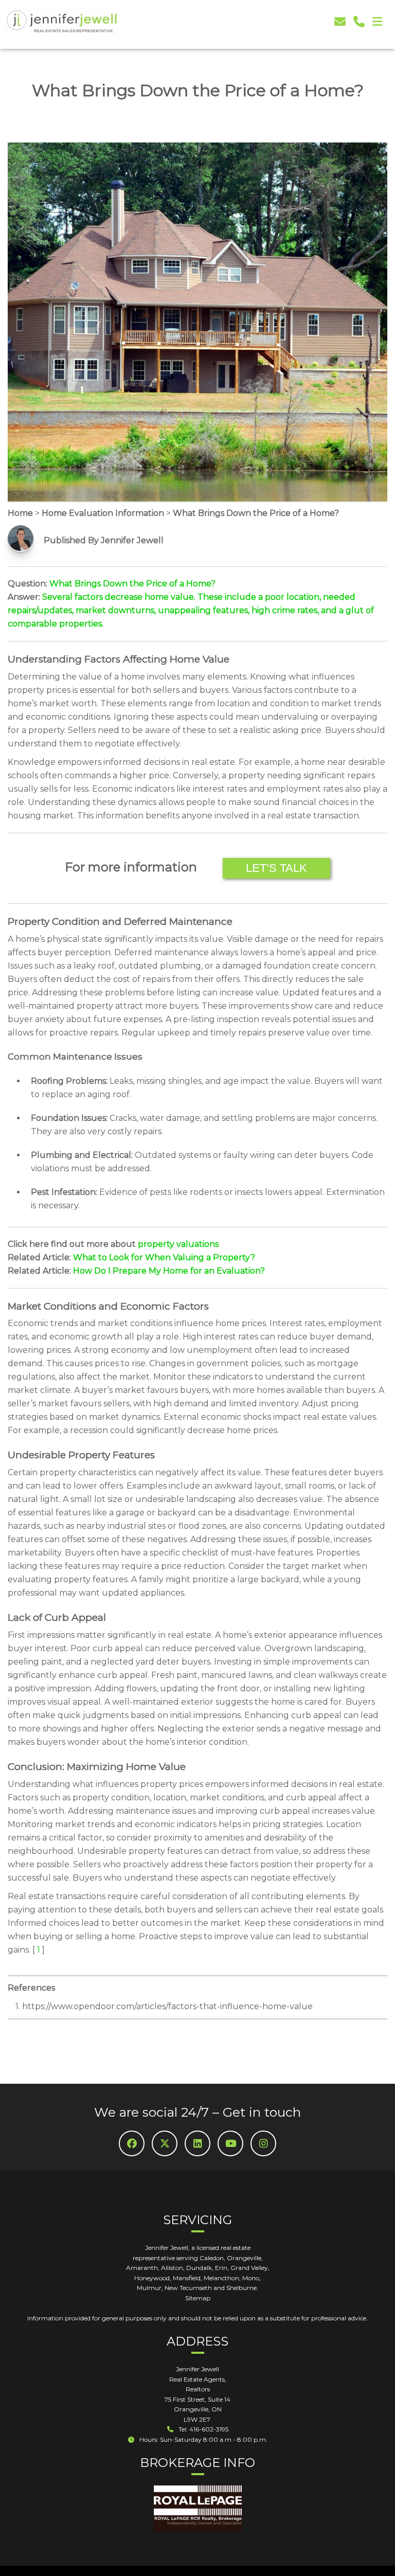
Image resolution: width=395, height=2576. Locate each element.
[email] (340, 22)
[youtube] (230, 2143)
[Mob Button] (377, 22)
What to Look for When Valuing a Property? (164, 1257)
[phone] (359, 22)
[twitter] (165, 2143)
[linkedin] (197, 2143)
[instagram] (263, 2143)
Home (20, 513)
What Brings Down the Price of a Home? (256, 513)
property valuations (178, 1244)
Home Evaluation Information (103, 513)
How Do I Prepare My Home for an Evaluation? (169, 1271)
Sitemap (198, 2298)
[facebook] (132, 2143)
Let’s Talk (276, 868)
